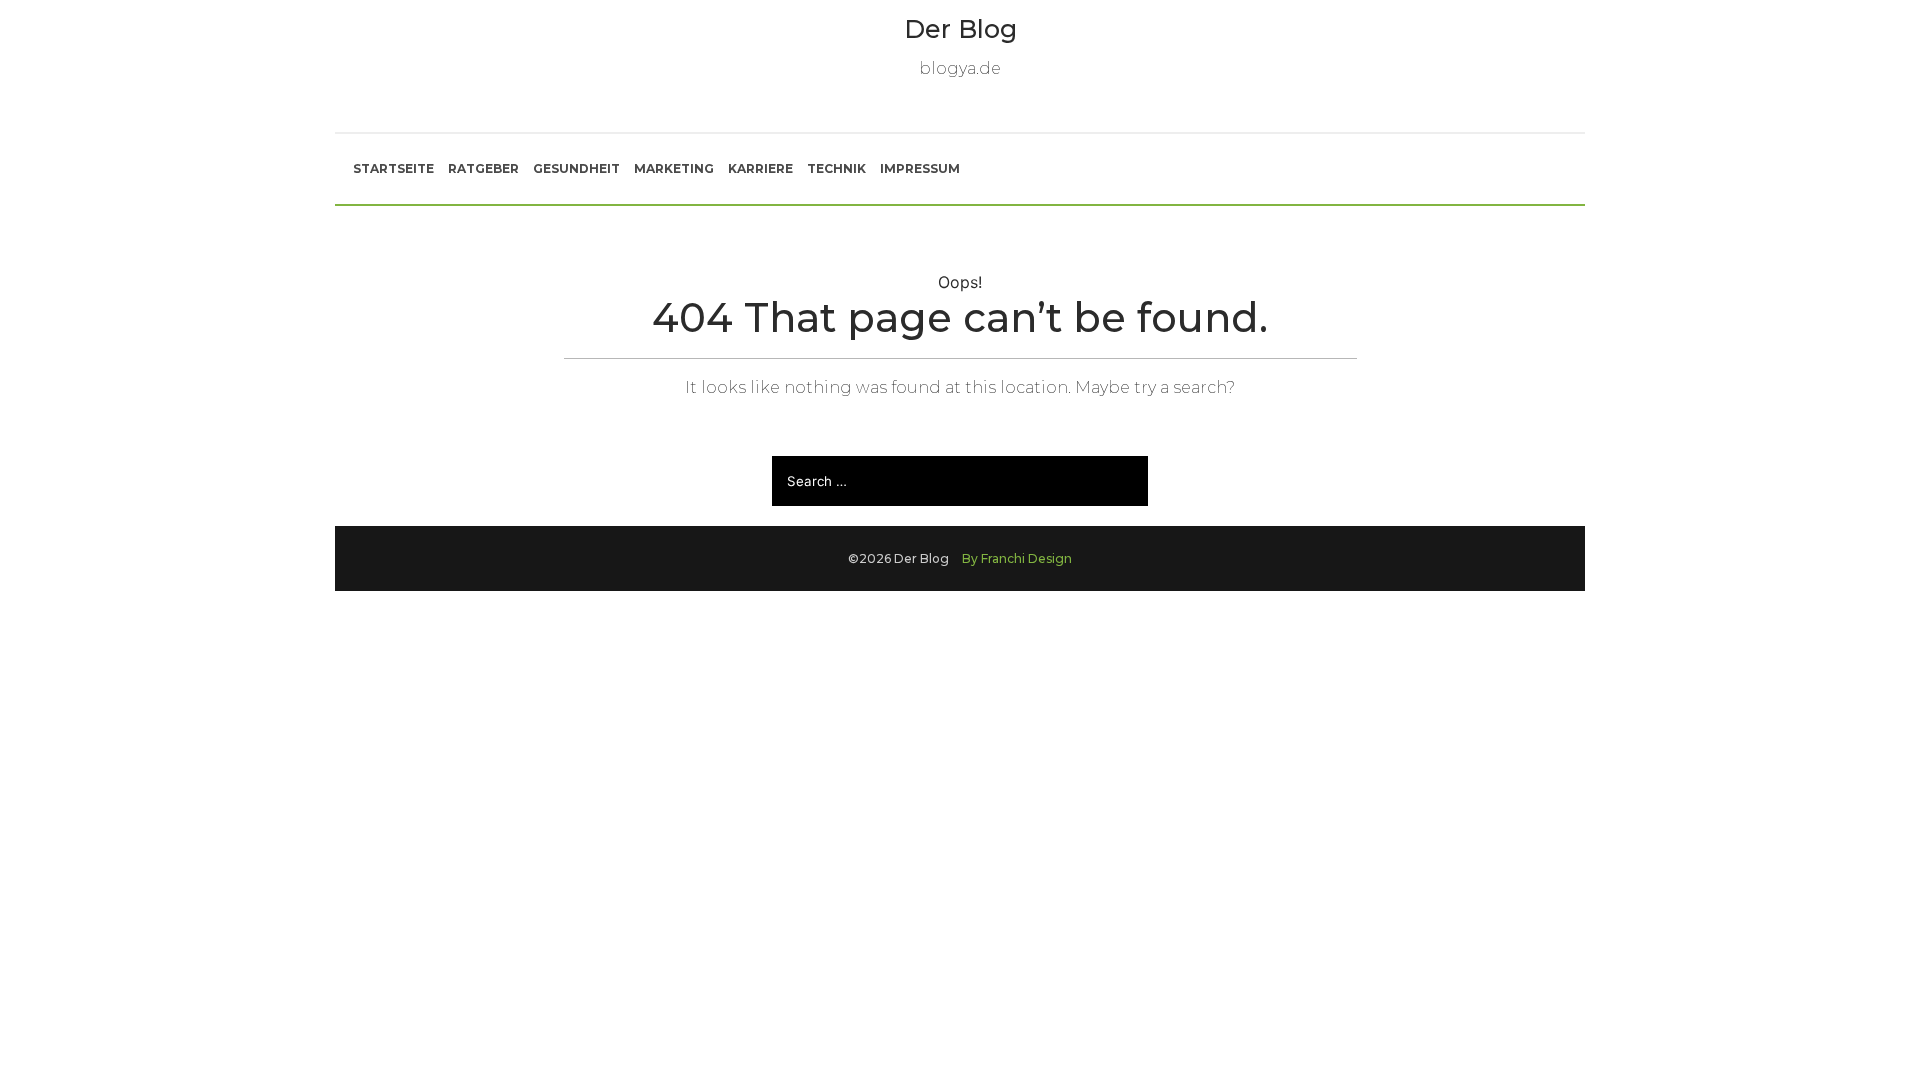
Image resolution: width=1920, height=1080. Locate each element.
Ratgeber (483, 168)
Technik (836, 168)
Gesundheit (576, 168)
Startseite (393, 168)
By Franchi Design (1017, 558)
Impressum (920, 168)
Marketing (674, 168)
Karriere (760, 168)
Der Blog (960, 29)
